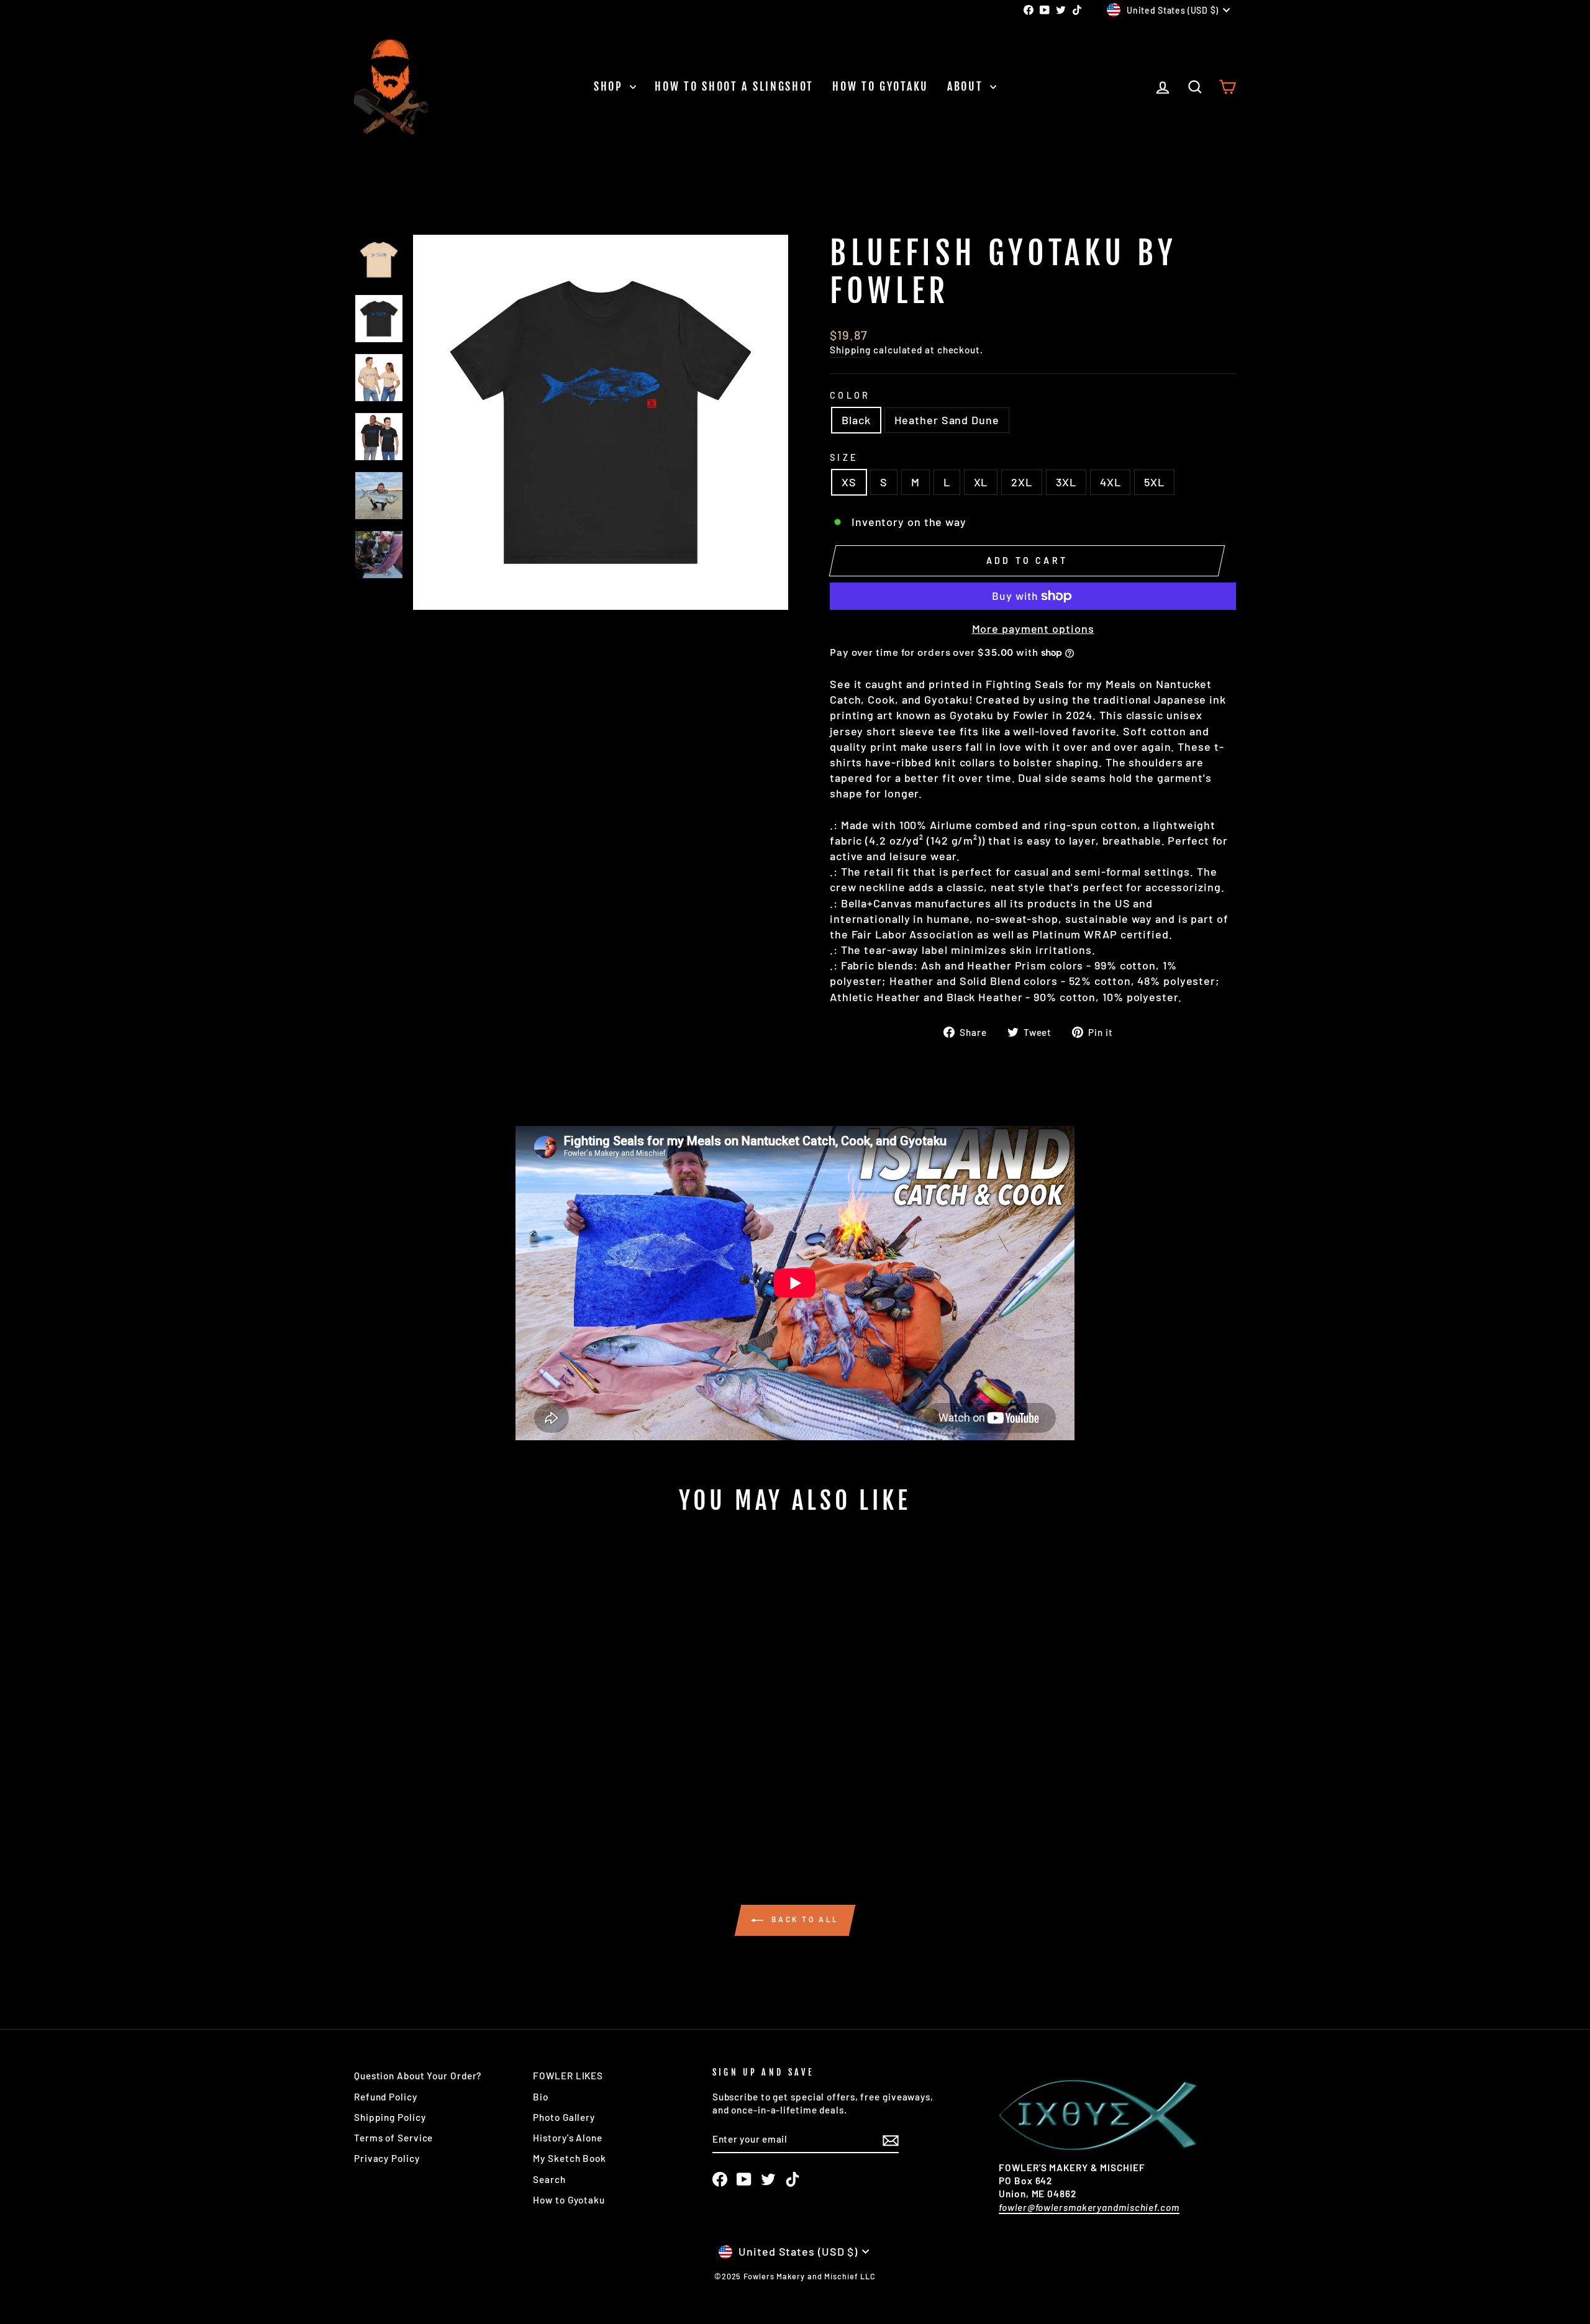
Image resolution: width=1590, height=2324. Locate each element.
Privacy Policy (387, 2158)
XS (849, 482)
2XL (1022, 482)
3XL (1066, 482)
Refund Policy (386, 2097)
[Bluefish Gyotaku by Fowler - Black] (451, 1800)
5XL (1154, 482)
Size (844, 457)
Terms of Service (393, 2138)
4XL (1111, 482)
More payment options (1033, 629)
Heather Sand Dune (947, 420)
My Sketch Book (570, 2158)
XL (981, 482)
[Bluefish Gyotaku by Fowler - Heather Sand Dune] (467, 1800)
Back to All (804, 1920)
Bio (541, 2097)
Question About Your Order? (418, 2076)
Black (856, 420)
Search (549, 2179)
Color (850, 395)
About (967, 86)
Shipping (850, 350)
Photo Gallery (564, 2117)
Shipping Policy (390, 2117)
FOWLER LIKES (568, 2076)
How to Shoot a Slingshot (734, 86)
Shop (611, 86)
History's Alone (568, 2138)
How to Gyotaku (880, 86)
